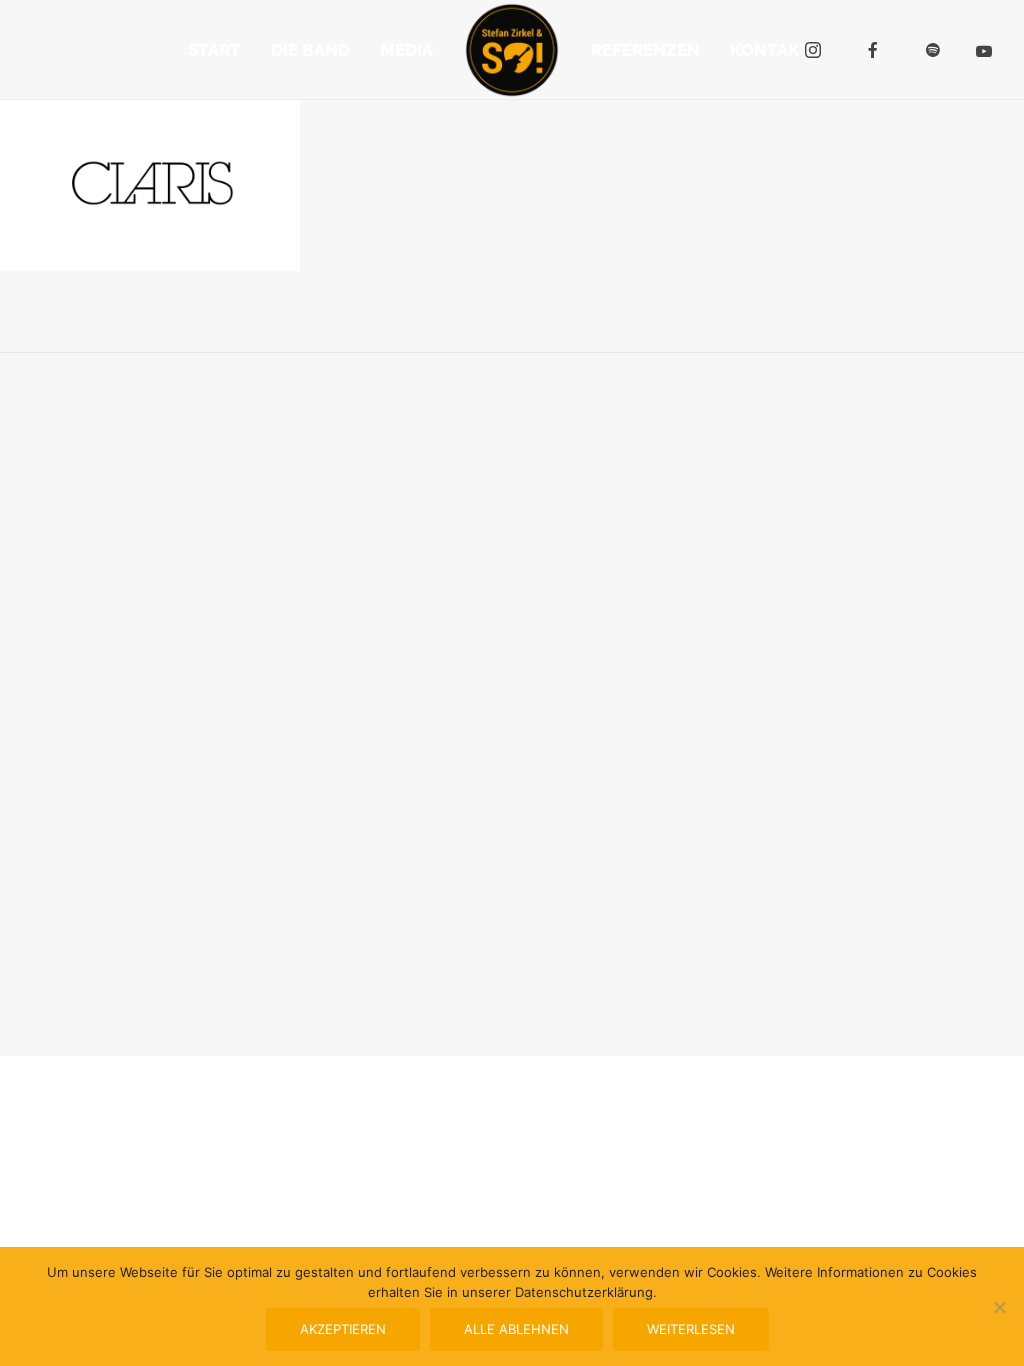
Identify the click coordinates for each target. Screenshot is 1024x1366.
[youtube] (984, 51)
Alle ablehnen (516, 1329)
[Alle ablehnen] (999, 1307)
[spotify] (933, 50)
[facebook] (873, 50)
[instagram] (813, 50)
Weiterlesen (691, 1329)
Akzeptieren (343, 1329)
